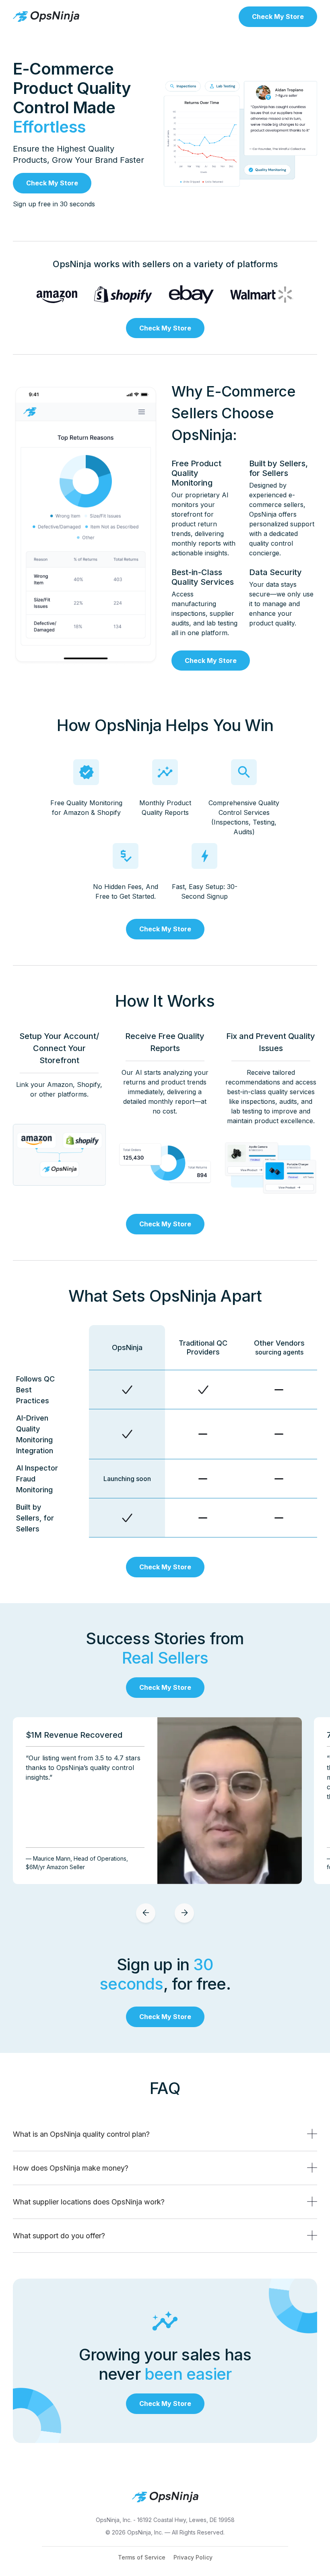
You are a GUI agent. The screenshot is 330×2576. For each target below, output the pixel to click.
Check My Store (278, 17)
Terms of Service (142, 2557)
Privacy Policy (193, 2557)
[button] (146, 1913)
